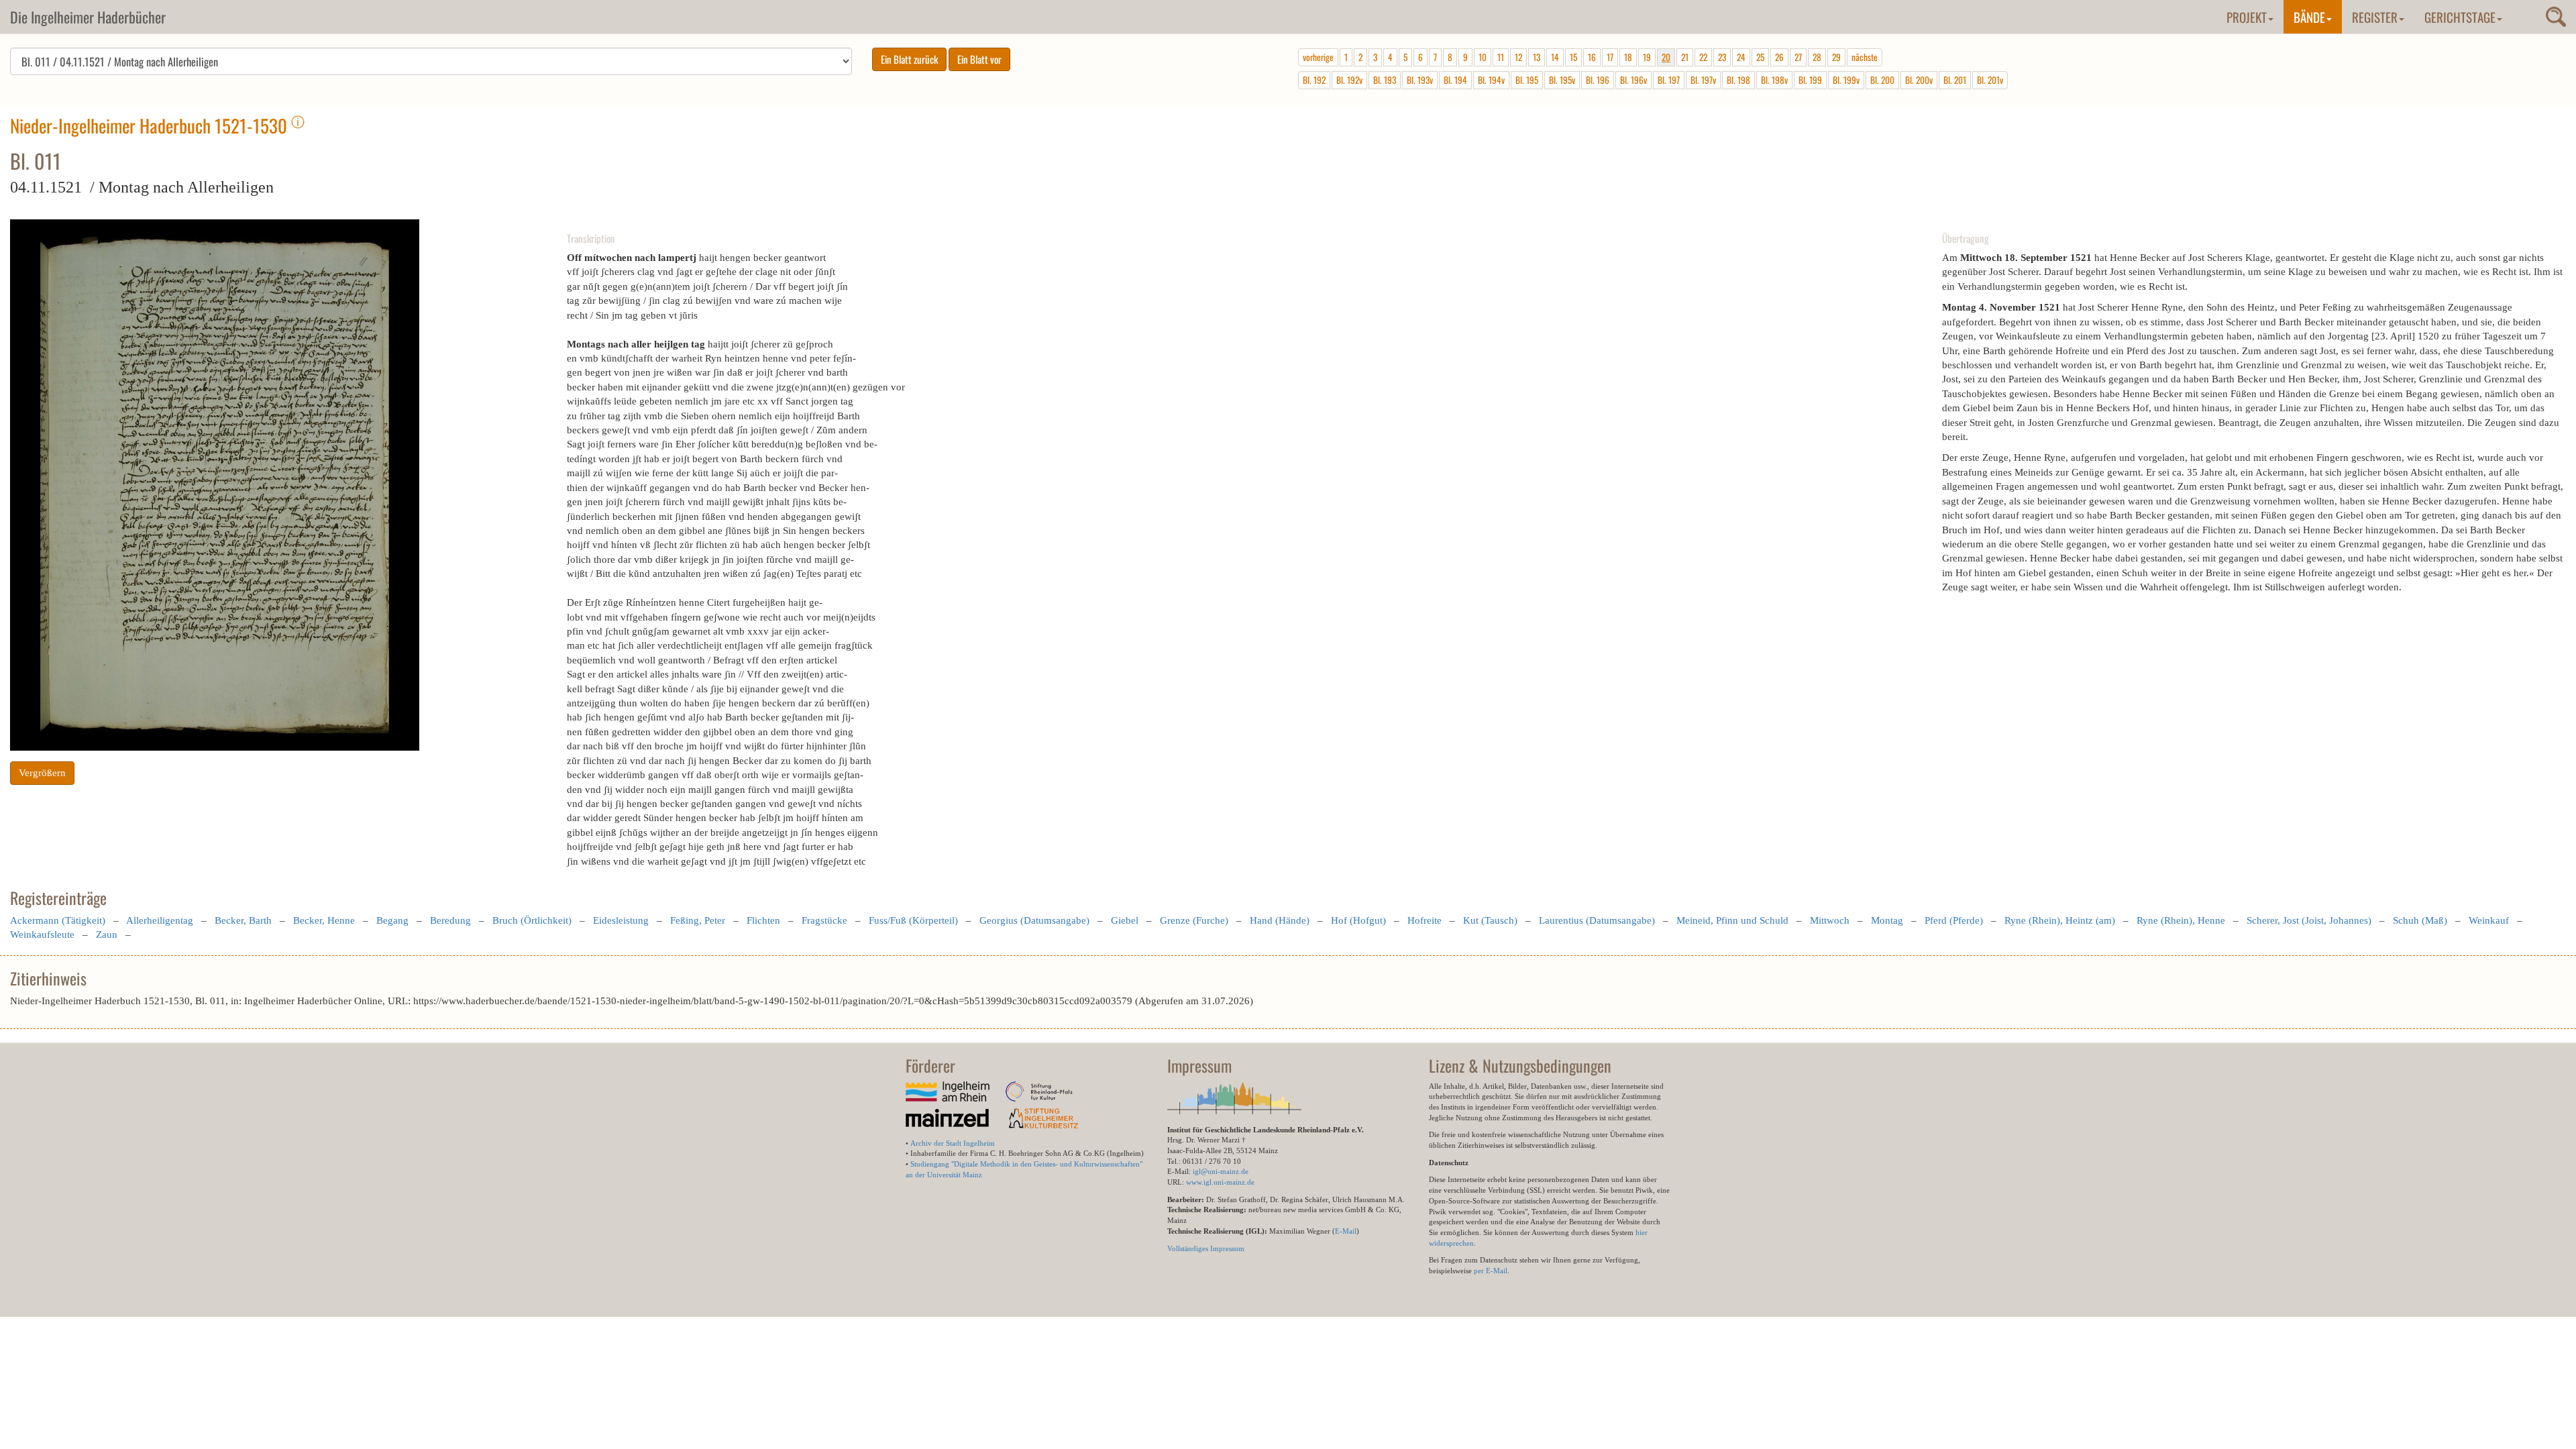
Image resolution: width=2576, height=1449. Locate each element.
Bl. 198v (1774, 80)
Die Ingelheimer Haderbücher (88, 17)
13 (1537, 57)
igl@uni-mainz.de (1221, 1171)
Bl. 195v (1562, 80)
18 (1628, 57)
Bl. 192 (1314, 80)
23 (1722, 57)
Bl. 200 (1882, 80)
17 (1610, 57)
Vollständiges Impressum (1206, 1248)
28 (1817, 57)
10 (1483, 57)
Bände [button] (2309, 17)
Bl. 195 (1527, 80)
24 (1741, 57)
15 (1573, 57)
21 (1685, 57)
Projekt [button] (2247, 17)
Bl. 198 (1738, 80)
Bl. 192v (1349, 80)
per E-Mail (1491, 1271)
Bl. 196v (1633, 80)
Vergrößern (42, 773)
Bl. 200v (1919, 80)
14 (1555, 57)
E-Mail (1346, 1231)
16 (1592, 57)
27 (1798, 57)
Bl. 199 (1810, 80)
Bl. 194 (1455, 80)
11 (1501, 57)
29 (1836, 57)
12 (1518, 57)
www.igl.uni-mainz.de (1220, 1182)
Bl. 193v (1420, 80)
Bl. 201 (1955, 80)
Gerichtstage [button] (2460, 17)
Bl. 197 (1669, 80)
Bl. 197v (1703, 80)
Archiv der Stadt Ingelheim (953, 1143)
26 (1779, 57)
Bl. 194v (1491, 80)
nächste (1865, 57)
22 (1703, 57)
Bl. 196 (1598, 80)
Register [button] (2375, 17)
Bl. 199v (1846, 80)
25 (1760, 57)
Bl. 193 (1385, 80)
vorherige (1318, 57)
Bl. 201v (1990, 80)
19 (1647, 57)
